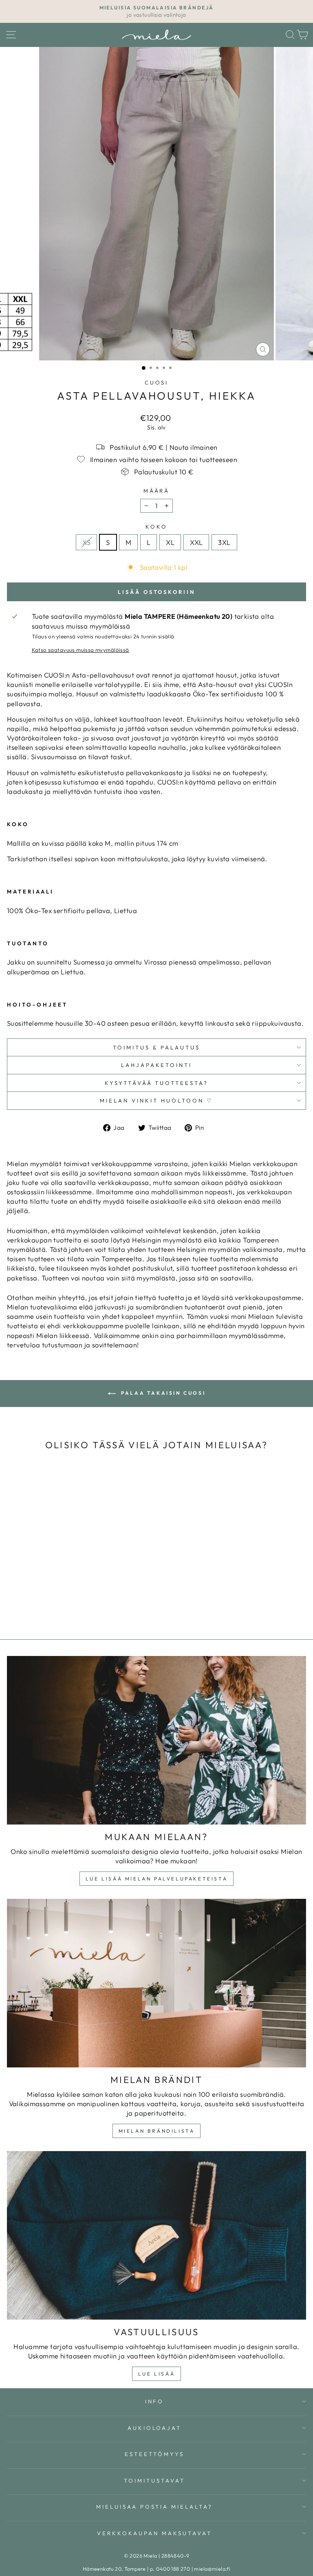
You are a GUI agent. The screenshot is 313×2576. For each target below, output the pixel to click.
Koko (156, 527)
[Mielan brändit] (156, 1983)
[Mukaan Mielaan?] (156, 1740)
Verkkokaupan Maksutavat (154, 2533)
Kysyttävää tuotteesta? (156, 1083)
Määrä (157, 491)
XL (170, 542)
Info (155, 2401)
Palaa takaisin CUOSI (162, 1393)
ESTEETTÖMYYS (154, 2454)
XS (86, 542)
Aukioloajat (155, 2428)
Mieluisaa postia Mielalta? (154, 2507)
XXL (196, 542)
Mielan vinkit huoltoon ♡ (156, 1100)
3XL (224, 542)
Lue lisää (156, 2374)
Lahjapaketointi (157, 1065)
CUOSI (157, 382)
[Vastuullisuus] (156, 2235)
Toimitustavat (154, 2480)
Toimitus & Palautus (156, 1047)
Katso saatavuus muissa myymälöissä (80, 650)
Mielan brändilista (157, 2131)
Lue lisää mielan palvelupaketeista (156, 1879)
